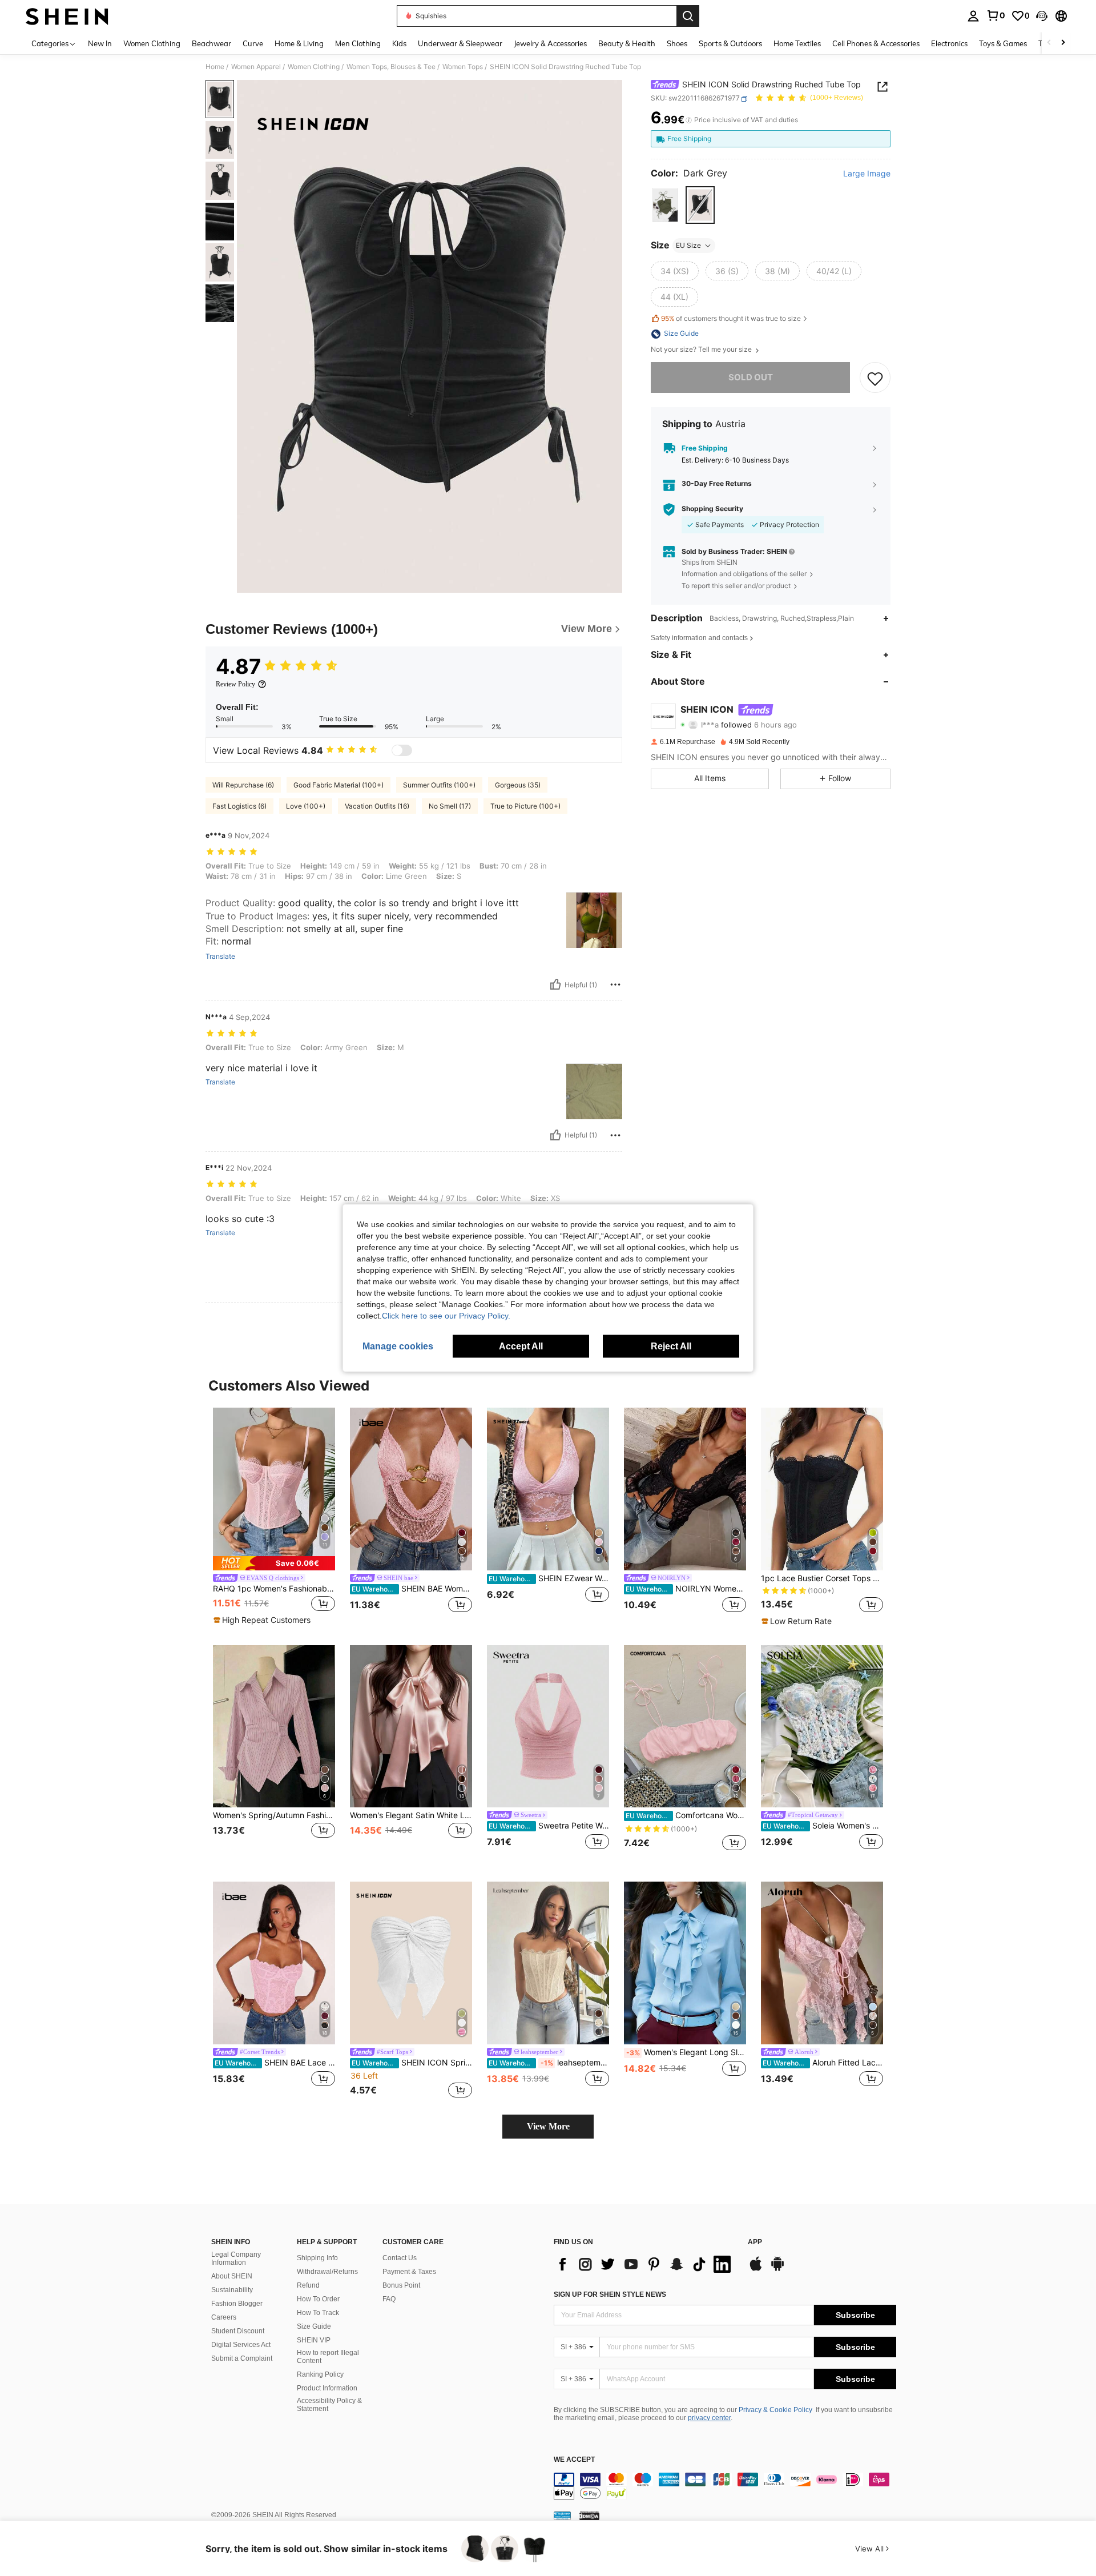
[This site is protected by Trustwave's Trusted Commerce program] (562, 2515)
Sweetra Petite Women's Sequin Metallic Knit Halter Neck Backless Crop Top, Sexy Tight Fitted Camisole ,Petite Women (549, 1826)
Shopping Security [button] (712, 509)
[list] (645, 2264)
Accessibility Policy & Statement (329, 2405)
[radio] (665, 205)
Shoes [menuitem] (677, 43)
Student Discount (238, 2331)
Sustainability (232, 2290)
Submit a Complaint (242, 2358)
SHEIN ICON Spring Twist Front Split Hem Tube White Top (412, 2063)
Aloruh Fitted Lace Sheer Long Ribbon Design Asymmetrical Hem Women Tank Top (823, 2063)
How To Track (318, 2313)
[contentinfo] (725, 2486)
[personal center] (973, 16)
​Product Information (327, 2388)
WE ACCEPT (574, 2460)
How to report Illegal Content (328, 2357)
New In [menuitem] (100, 43)
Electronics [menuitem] (949, 43)
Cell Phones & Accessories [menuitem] (876, 43)
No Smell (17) (450, 806)
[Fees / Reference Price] (689, 120)
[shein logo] (67, 16)
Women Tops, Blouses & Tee (391, 67)
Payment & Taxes (409, 2272)
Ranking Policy (320, 2374)
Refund (308, 2285)
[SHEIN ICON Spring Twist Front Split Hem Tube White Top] (411, 1963)
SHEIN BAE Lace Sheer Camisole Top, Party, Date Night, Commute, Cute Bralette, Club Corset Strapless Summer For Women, (275, 2063)
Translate (220, 957)
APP (755, 2242)
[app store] (756, 2269)
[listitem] (274, 1517)
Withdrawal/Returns (327, 2272)
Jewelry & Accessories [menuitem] (550, 43)
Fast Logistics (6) (239, 806)
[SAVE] (875, 378)
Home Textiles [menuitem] (797, 43)
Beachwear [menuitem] (211, 43)
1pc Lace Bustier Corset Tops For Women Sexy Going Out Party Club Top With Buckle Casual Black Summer (822, 1578)
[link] (996, 15)
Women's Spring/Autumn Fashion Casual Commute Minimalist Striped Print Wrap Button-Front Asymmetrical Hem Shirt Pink (274, 1815)
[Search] (688, 16)
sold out (751, 378)
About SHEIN (232, 2276)
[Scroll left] (1049, 43)
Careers (224, 2317)
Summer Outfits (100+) (439, 785)
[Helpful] (555, 984)
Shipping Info (317, 2258)
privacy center (709, 2418)
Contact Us (400, 2258)
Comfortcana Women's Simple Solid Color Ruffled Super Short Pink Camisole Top (686, 1815)
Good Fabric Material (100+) (339, 785)
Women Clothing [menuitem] (152, 43)
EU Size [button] (688, 245)
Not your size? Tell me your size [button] (702, 350)
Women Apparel (256, 67)
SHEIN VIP (314, 2340)
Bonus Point (401, 2285)
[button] (1042, 16)
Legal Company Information (236, 2258)
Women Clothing (314, 67)
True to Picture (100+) (525, 806)
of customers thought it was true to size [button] (731, 319)
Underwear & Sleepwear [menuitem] (460, 43)
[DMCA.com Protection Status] (589, 2515)
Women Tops (463, 67)
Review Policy (235, 684)
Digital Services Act (241, 2345)
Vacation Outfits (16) (377, 806)
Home (215, 67)
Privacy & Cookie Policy (775, 2410)
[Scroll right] (1063, 43)
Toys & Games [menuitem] (1003, 43)
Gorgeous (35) (518, 785)
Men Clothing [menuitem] (358, 43)
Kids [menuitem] (399, 43)
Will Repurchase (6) (243, 785)
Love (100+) (306, 806)
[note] (274, 1563)
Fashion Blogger (237, 2304)
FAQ (389, 2299)
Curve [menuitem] (253, 43)
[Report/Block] (615, 984)
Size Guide (314, 2326)
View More (548, 2126)
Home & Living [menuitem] (299, 43)
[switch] (402, 750)
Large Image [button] (867, 174)
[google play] (777, 2269)
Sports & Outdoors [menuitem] (730, 43)
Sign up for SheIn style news (610, 2294)
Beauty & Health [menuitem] (627, 43)
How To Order (318, 2299)
